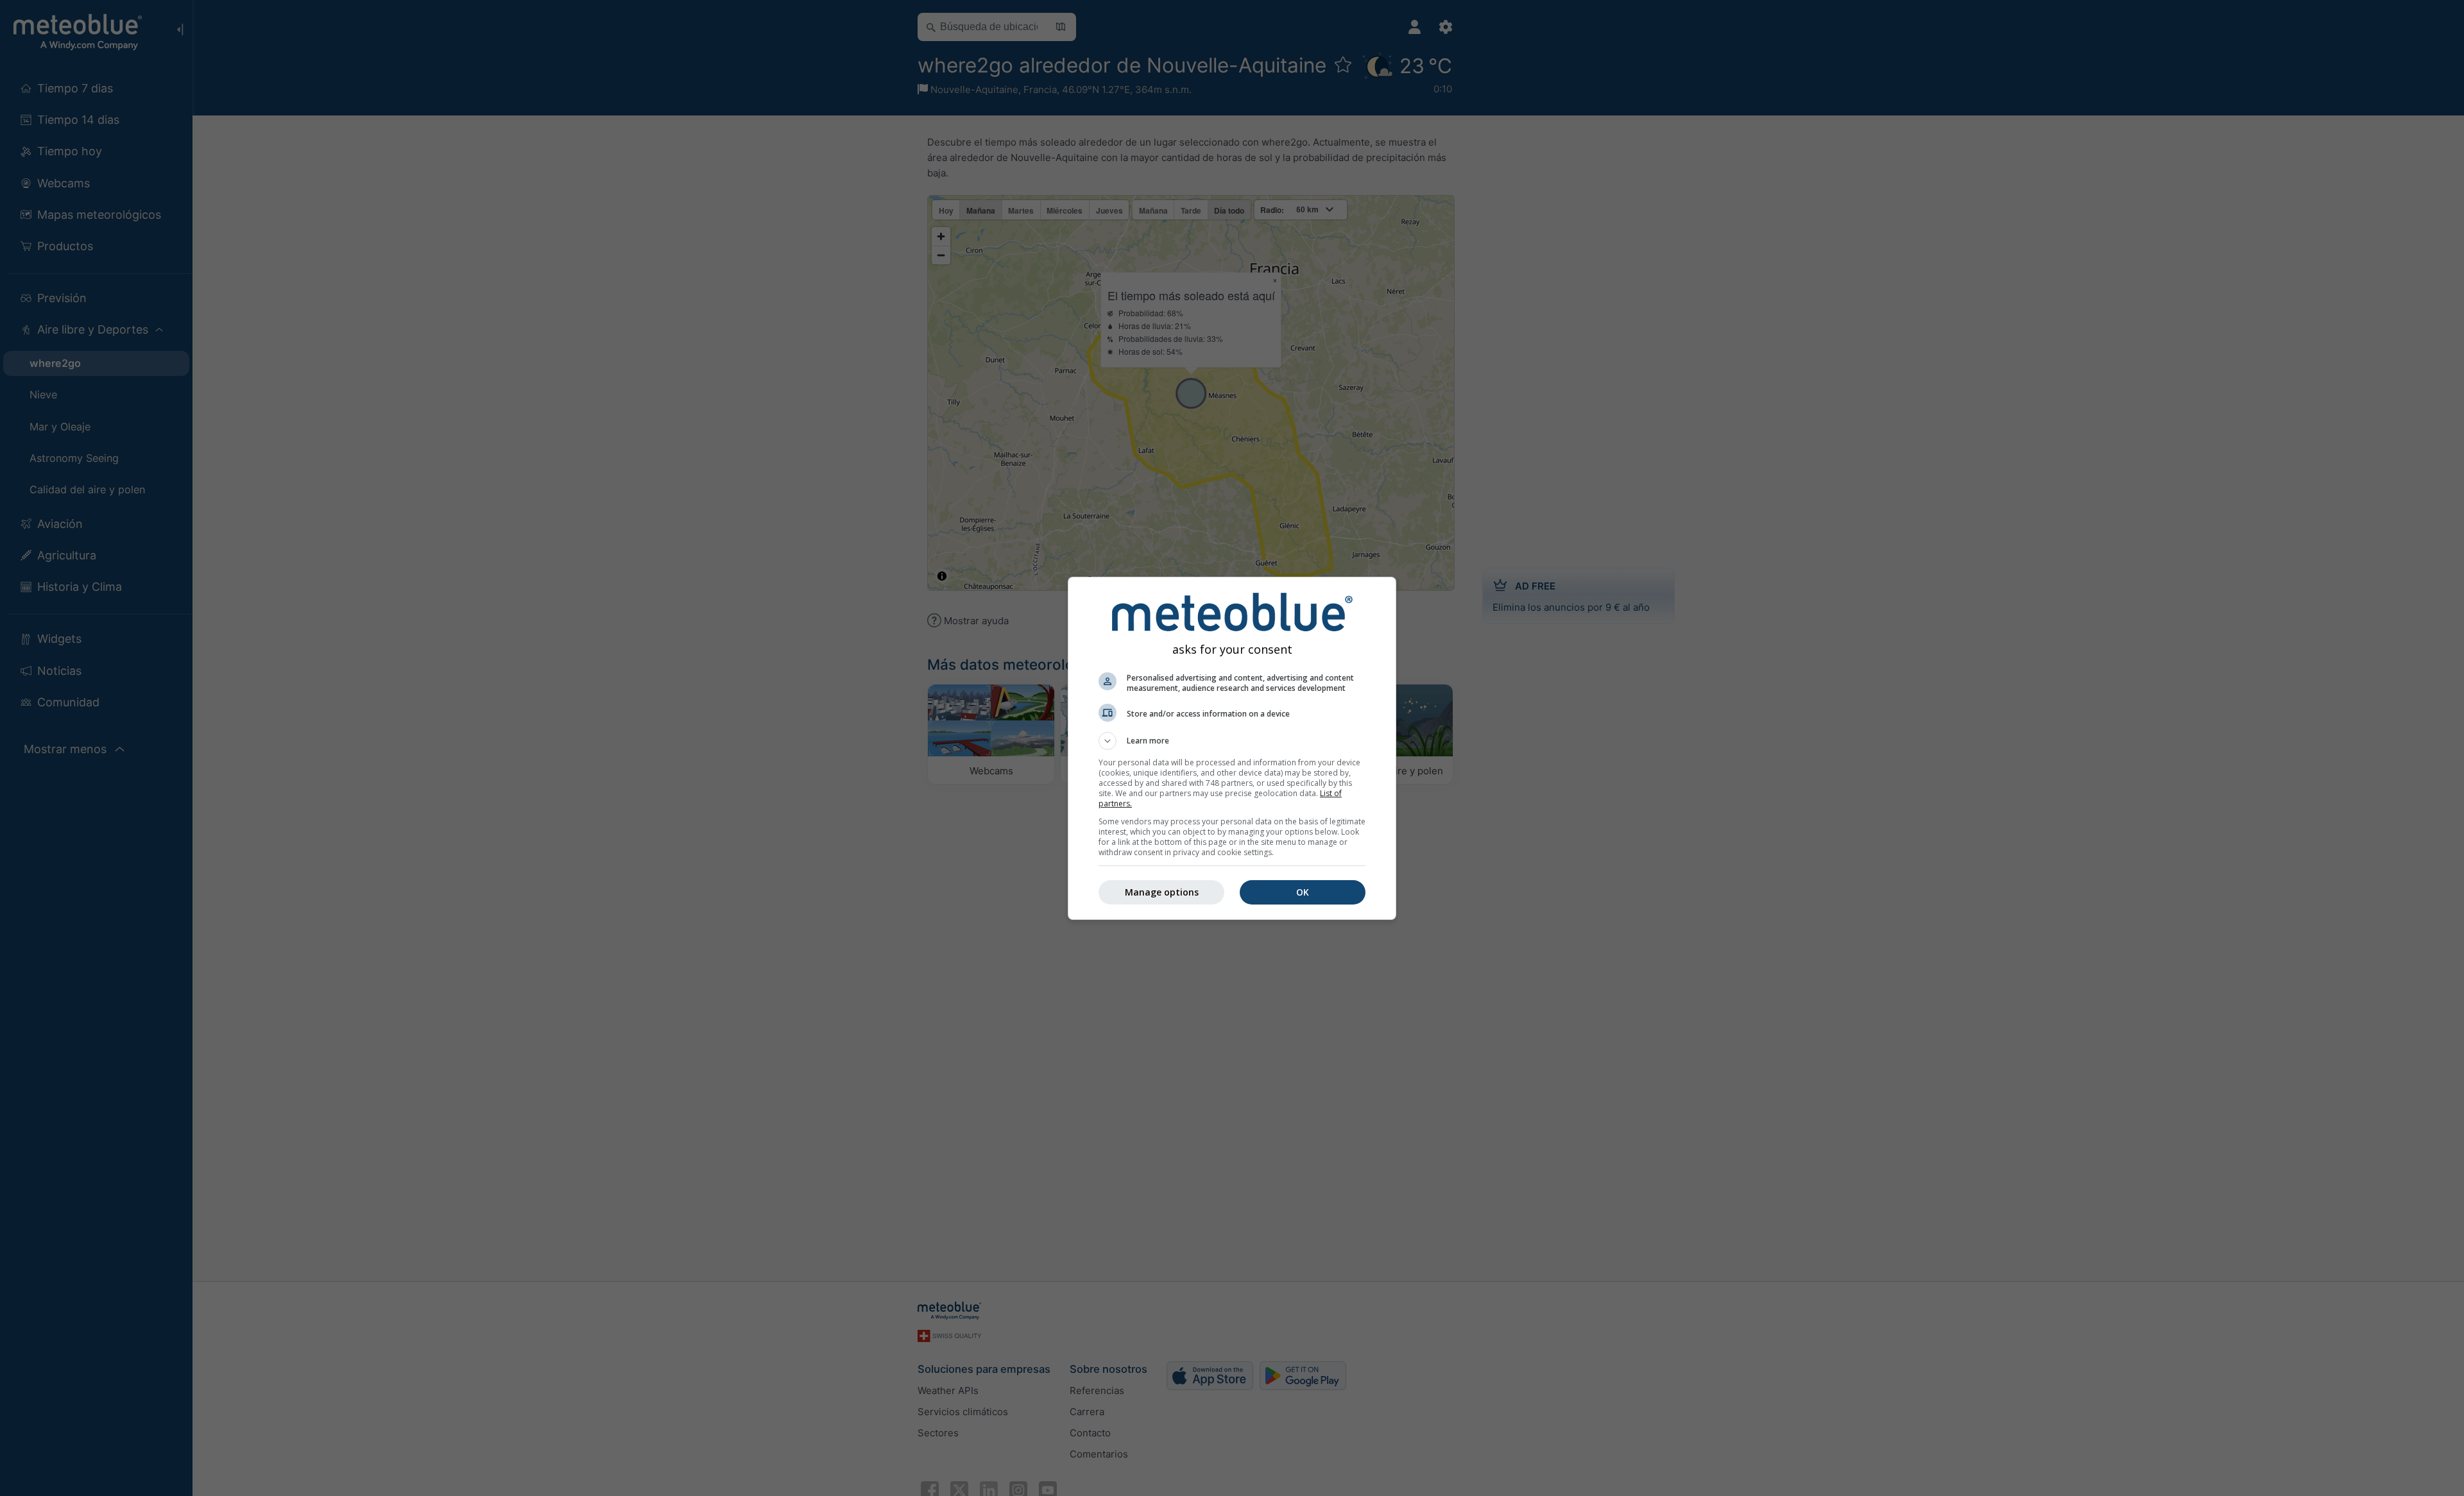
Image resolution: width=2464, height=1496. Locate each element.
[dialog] (1232, 748)
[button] (1232, 741)
